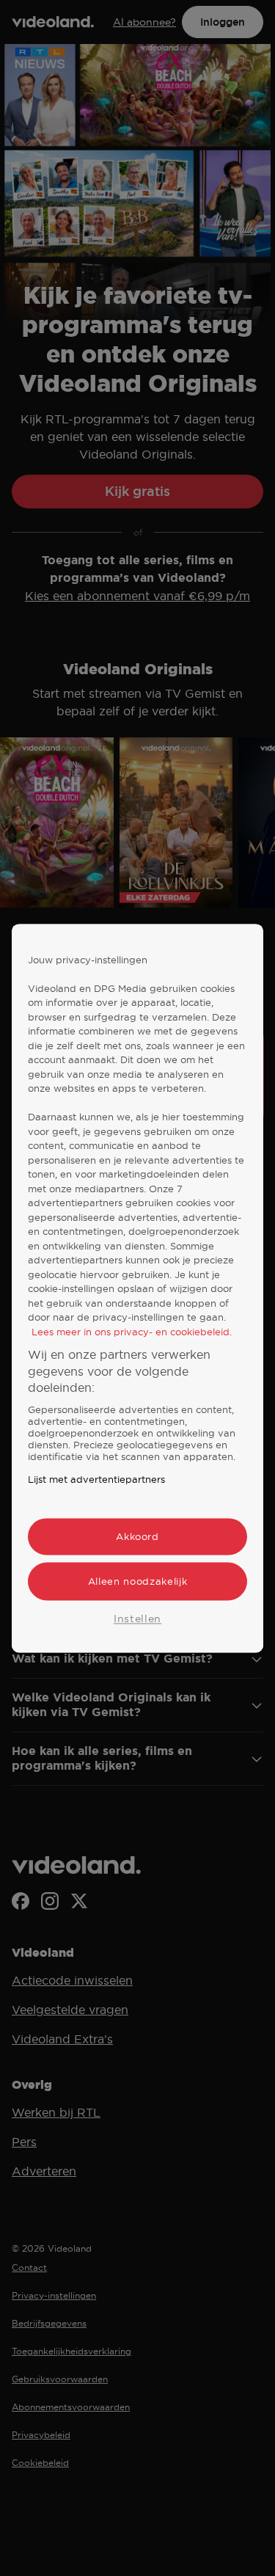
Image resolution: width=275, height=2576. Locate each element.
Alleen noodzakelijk (137, 1581)
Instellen (137, 1619)
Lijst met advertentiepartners (96, 1479)
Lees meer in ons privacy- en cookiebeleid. (132, 1332)
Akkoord (137, 1536)
